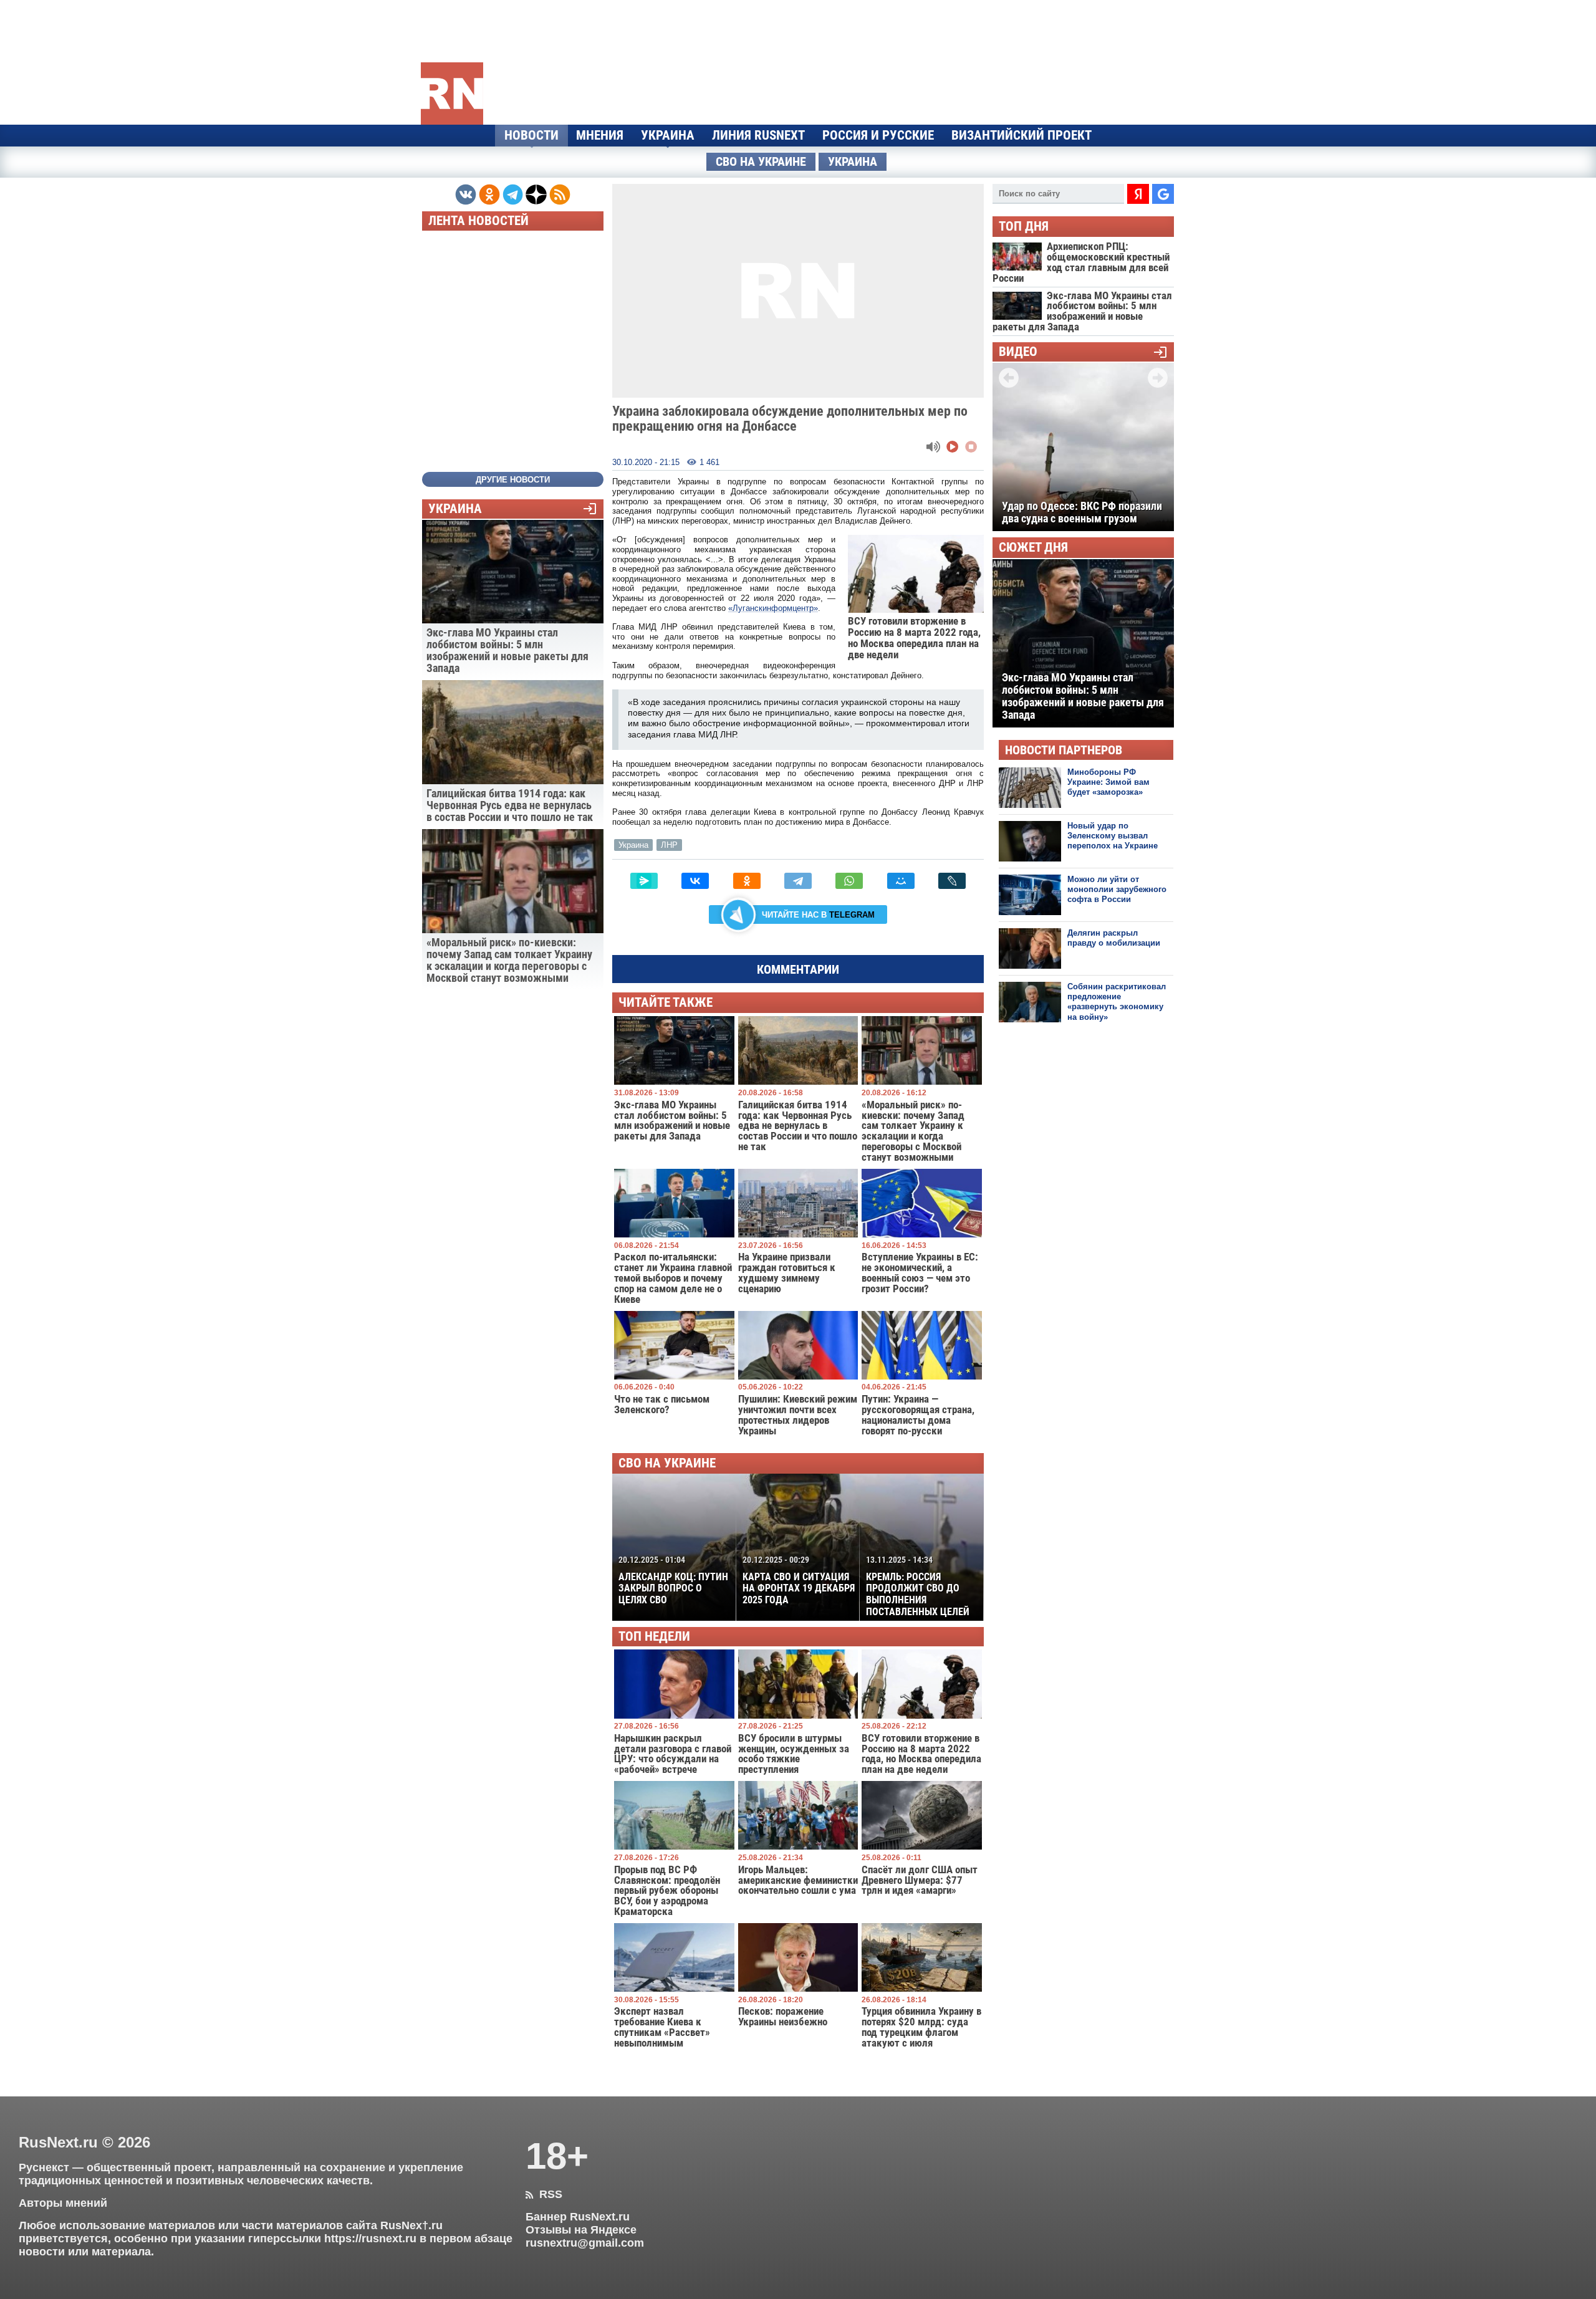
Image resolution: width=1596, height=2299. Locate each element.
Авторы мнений (63, 2203)
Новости (531, 135)
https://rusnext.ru (370, 2239)
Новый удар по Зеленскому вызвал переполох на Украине (1113, 836)
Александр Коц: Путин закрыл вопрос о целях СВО (673, 1580)
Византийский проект (1022, 135)
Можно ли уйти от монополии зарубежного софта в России (1117, 890)
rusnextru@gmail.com (585, 2243)
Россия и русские (878, 135)
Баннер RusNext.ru (578, 2217)
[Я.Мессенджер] (644, 881)
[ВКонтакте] (695, 881)
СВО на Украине (761, 162)
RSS (544, 2194)
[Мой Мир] (901, 881)
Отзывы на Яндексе (581, 2230)
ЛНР (669, 845)
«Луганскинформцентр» (773, 608)
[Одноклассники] (747, 881)
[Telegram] (798, 881)
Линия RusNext (758, 135)
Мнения (600, 135)
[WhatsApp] (849, 881)
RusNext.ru (58, 2142)
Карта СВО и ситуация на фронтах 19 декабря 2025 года (799, 1580)
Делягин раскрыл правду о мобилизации (1114, 938)
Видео (1018, 352)
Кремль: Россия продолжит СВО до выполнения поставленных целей (918, 1586)
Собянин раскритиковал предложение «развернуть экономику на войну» (1117, 1002)
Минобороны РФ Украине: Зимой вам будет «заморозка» (1108, 782)
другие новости (513, 480)
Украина (668, 135)
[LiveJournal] (952, 881)
